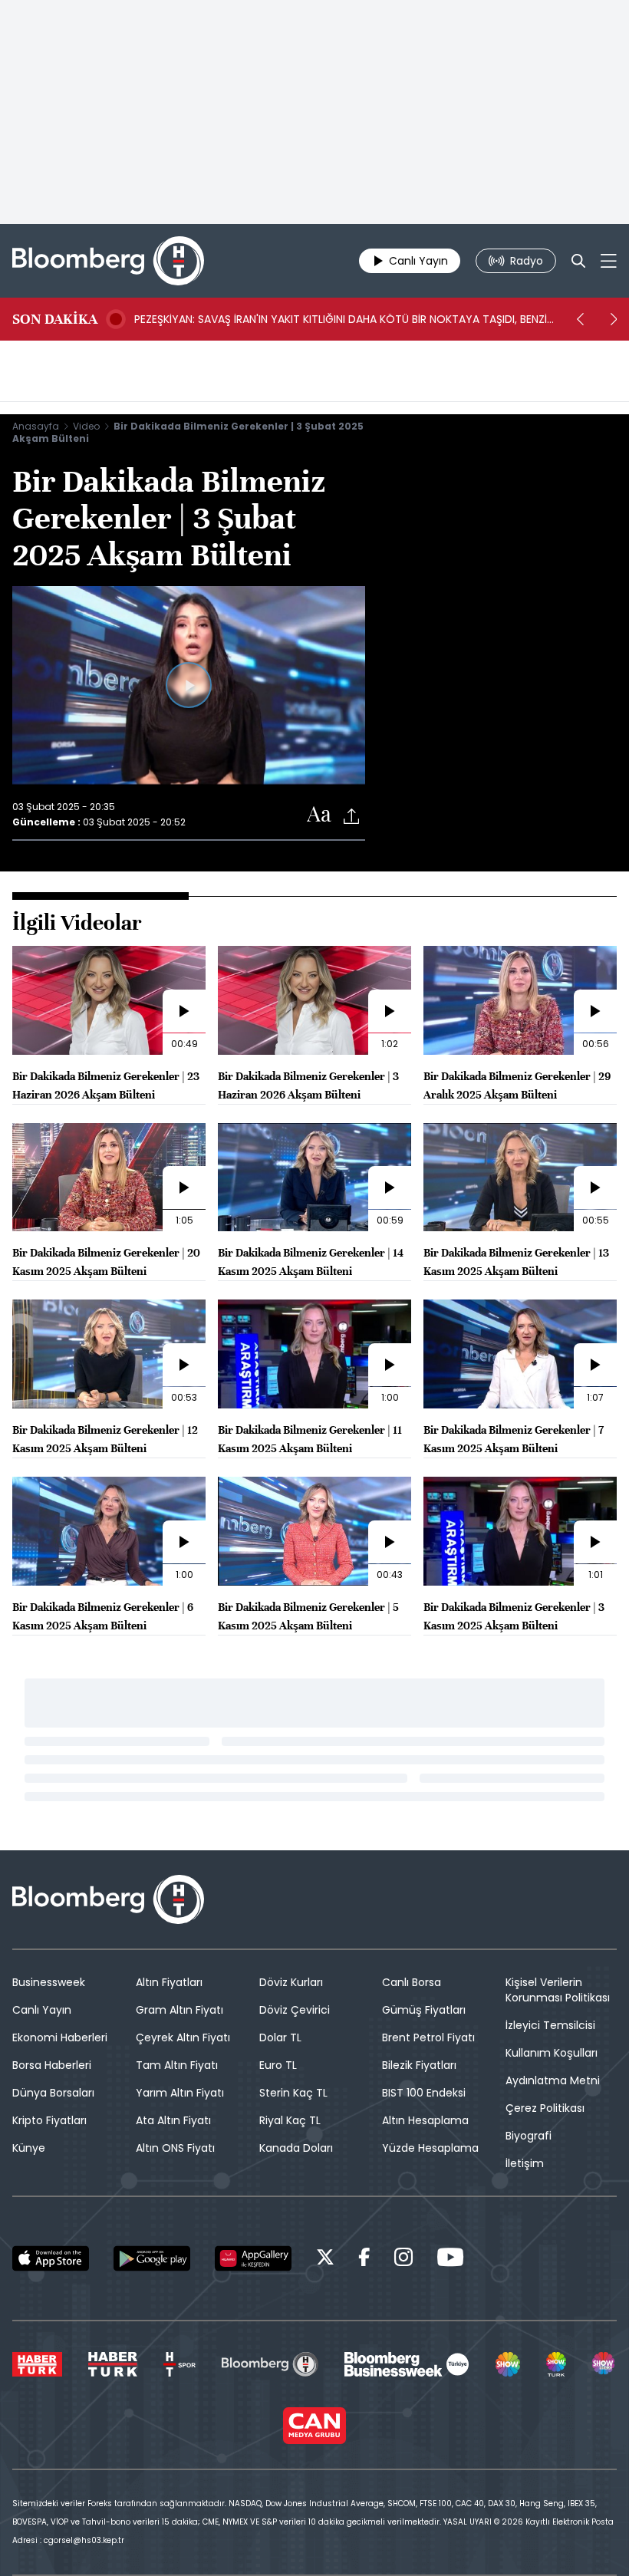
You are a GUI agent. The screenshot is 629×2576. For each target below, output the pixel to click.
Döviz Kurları (291, 1982)
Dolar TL (280, 2037)
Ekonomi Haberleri (60, 2037)
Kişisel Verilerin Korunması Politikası (558, 1990)
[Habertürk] (37, 2364)
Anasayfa (36, 426)
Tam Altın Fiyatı (177, 2065)
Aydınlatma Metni (553, 2080)
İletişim (525, 2163)
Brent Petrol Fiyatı (428, 2037)
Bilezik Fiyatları (419, 2065)
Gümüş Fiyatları (424, 2010)
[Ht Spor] (179, 2364)
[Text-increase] (319, 815)
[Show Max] (604, 2364)
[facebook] (364, 2260)
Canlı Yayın (42, 2010)
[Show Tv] (508, 2364)
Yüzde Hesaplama (430, 2148)
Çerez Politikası (545, 2108)
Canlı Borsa (412, 1982)
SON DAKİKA (55, 319)
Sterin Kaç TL (293, 2093)
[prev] (580, 319)
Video (86, 426)
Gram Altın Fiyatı (179, 2010)
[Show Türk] (556, 2364)
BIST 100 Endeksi (424, 2093)
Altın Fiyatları (169, 1982)
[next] (614, 319)
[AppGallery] (253, 2258)
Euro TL (278, 2065)
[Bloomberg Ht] (270, 2364)
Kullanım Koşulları (552, 2053)
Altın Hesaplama (425, 2120)
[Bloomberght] (108, 261)
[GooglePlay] (152, 2258)
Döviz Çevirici (295, 2010)
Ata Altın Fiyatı (173, 2120)
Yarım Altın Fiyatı (180, 2093)
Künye (29, 2148)
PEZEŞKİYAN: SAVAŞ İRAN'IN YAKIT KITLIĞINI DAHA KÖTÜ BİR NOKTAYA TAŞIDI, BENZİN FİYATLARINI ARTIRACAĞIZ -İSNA (344, 319)
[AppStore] (51, 2258)
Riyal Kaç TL (290, 2120)
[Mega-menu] (609, 261)
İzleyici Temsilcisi (550, 2025)
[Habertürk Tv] (113, 2364)
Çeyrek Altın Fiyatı (183, 2037)
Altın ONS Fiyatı (175, 2148)
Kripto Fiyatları (49, 2120)
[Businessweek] (407, 2364)
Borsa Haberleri (52, 2065)
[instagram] (403, 2260)
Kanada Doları (296, 2148)
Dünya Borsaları (53, 2093)
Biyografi (529, 2136)
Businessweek (49, 1982)
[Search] (578, 261)
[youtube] (450, 2260)
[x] (325, 2260)
